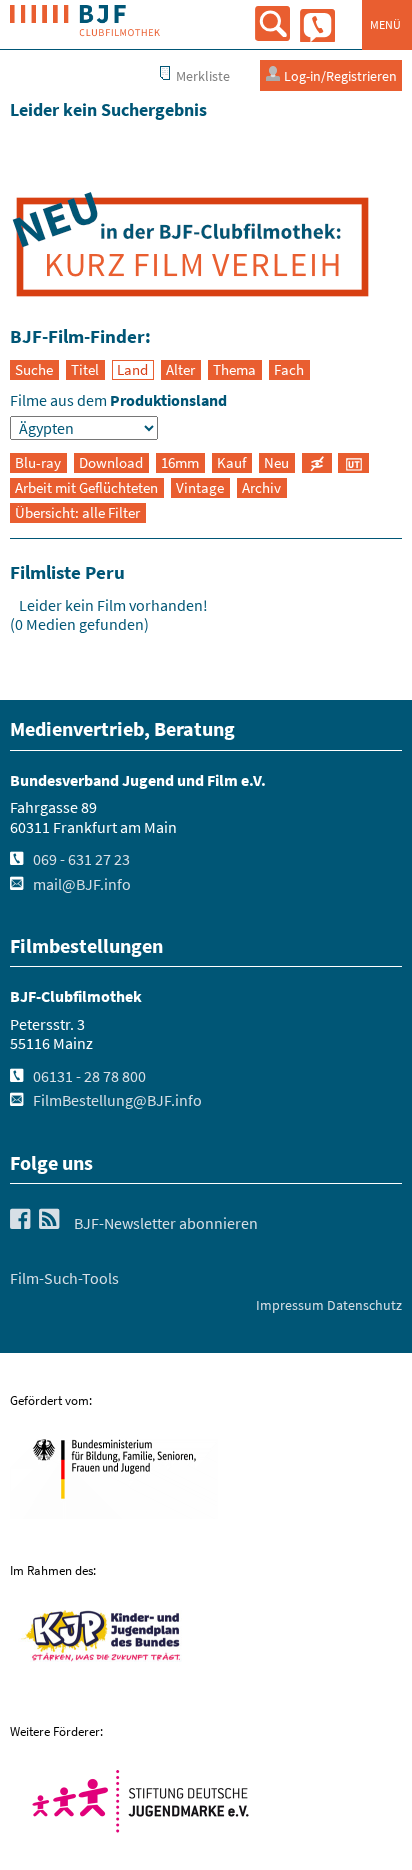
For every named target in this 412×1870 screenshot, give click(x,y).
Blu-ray (38, 463)
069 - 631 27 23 (81, 859)
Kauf (231, 463)
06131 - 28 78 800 (89, 1076)
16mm (180, 463)
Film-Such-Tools (64, 1278)
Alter (180, 370)
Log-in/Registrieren (339, 76)
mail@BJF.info (82, 884)
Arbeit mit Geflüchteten (86, 488)
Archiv (261, 488)
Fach (289, 370)
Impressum (290, 1305)
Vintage (200, 488)
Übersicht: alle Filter (77, 513)
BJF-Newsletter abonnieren (166, 1223)
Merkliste (201, 76)
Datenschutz (364, 1305)
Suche (34, 370)
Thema (234, 370)
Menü (385, 24)
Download (111, 463)
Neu (276, 463)
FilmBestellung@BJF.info (117, 1100)
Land (132, 370)
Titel (85, 370)
